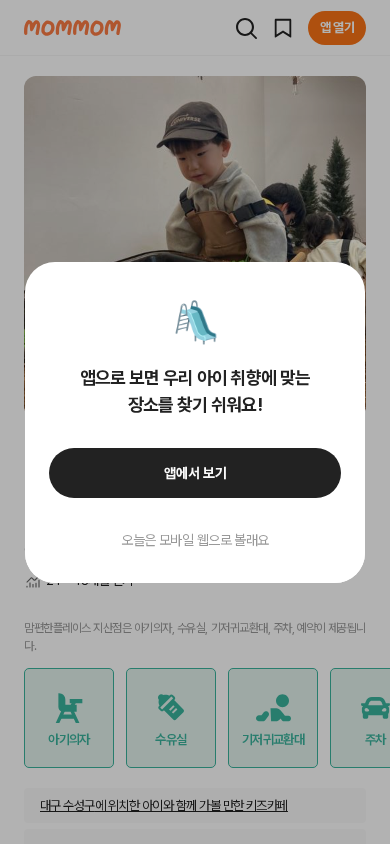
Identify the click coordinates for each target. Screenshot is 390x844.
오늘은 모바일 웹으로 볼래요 (195, 540)
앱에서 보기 (195, 473)
